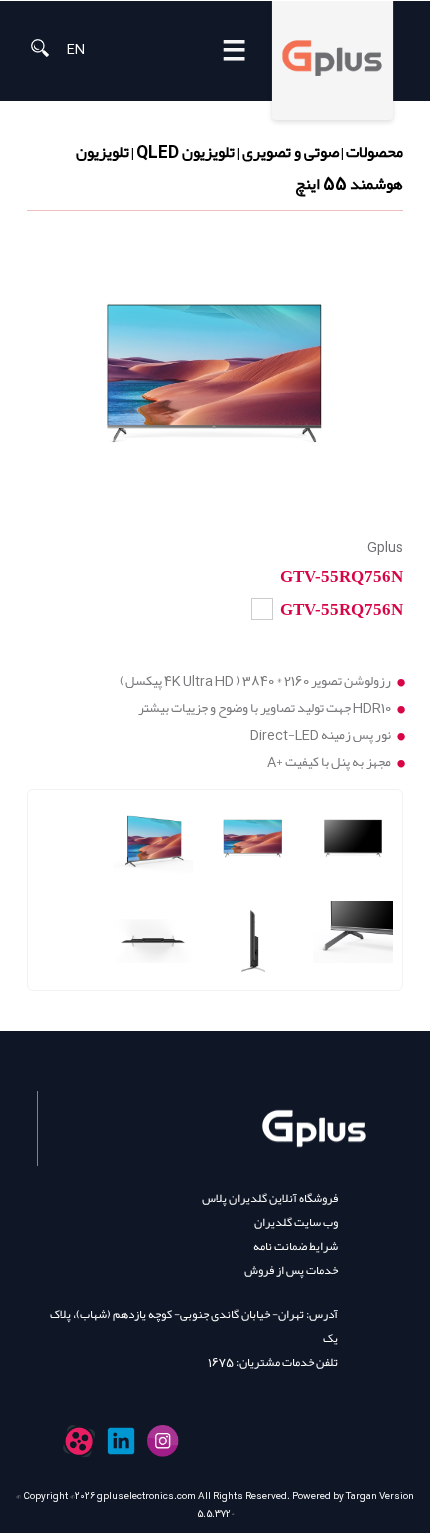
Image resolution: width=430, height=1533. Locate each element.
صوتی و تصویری (290, 152)
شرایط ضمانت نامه (295, 1246)
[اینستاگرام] (163, 1441)
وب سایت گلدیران (296, 1222)
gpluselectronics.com (146, 1496)
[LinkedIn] (121, 1441)
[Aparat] (79, 1441)
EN (76, 47)
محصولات (374, 152)
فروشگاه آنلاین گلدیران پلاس (270, 1198)
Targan (361, 1496)
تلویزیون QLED (185, 152)
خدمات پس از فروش (291, 1270)
